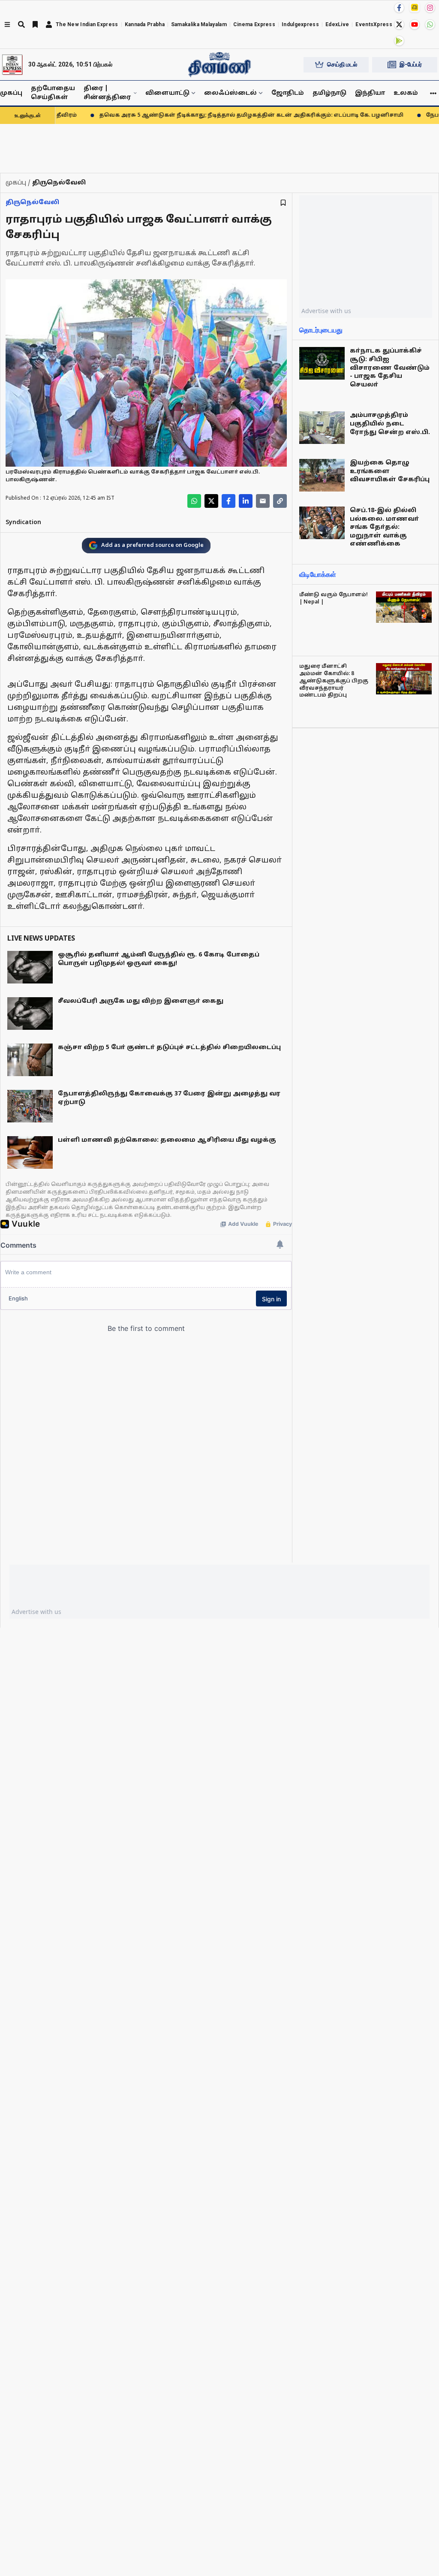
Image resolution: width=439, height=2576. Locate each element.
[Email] (263, 501)
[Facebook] (399, 8)
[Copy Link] (280, 501)
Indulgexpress (300, 24)
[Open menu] (7, 24)
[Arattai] (415, 7)
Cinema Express (254, 24)
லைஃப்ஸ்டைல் (230, 93)
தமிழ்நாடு (329, 93)
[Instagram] (430, 8)
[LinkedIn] (246, 501)
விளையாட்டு (167, 93)
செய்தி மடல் (342, 64)
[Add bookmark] (283, 203)
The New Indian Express (87, 24)
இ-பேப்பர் (411, 64)
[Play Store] (399, 41)
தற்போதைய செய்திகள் (53, 93)
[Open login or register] (49, 24)
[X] (399, 24)
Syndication (23, 523)
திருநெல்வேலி (32, 203)
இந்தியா (370, 93)
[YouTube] (415, 24)
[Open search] (21, 24)
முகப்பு (11, 93)
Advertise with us (326, 311)
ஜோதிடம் (288, 93)
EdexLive (337, 24)
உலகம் (406, 93)
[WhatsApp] (430, 24)
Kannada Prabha (145, 24)
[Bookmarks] (35, 24)
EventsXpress (374, 24)
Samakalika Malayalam (199, 24)
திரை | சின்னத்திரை (107, 93)
